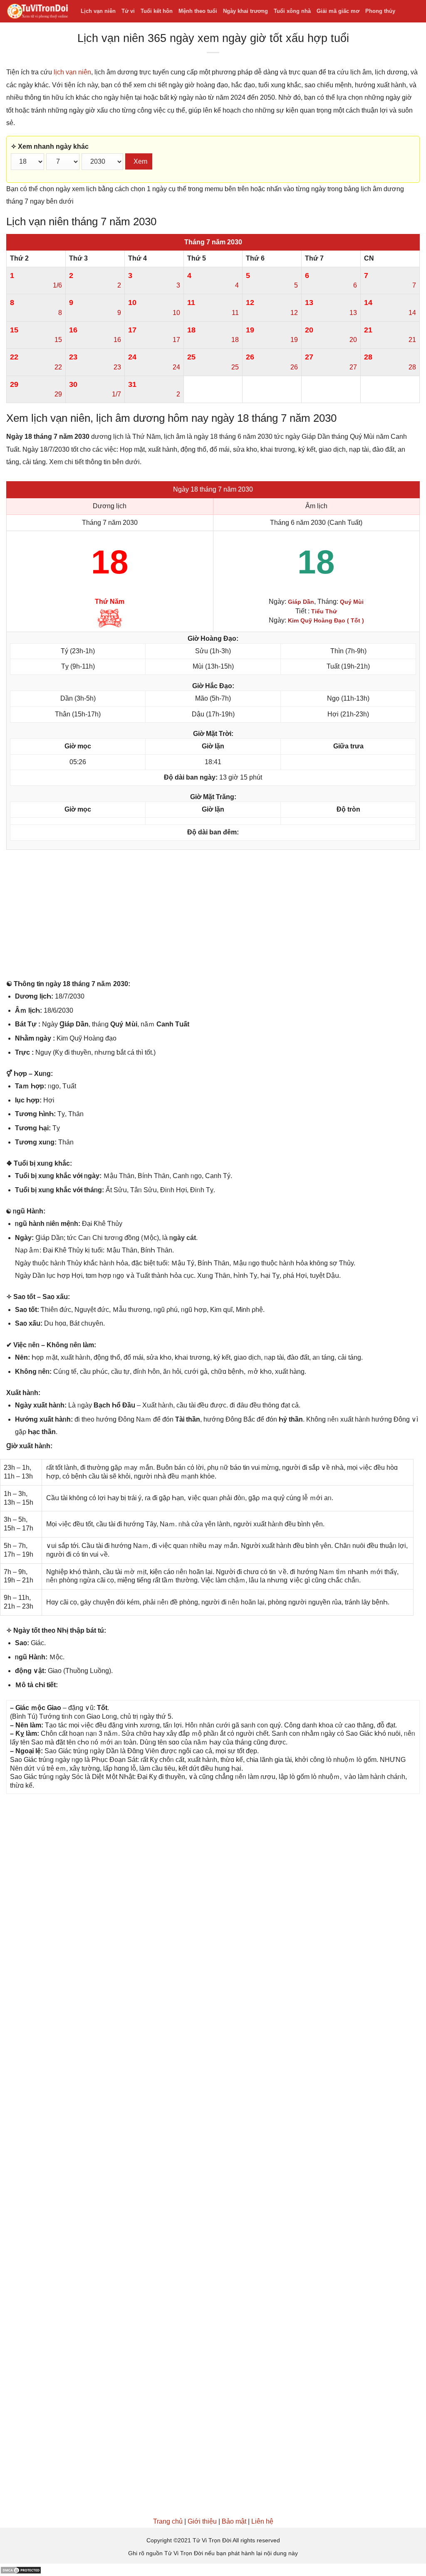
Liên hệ (262, 2521)
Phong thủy (380, 11)
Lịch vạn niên (98, 11)
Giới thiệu (202, 2521)
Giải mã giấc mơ (338, 11)
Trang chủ (168, 2521)
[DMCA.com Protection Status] (21, 2570)
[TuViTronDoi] (37, 11)
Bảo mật (234, 2521)
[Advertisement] (213, 916)
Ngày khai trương (245, 11)
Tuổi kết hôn (157, 11)
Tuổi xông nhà (292, 11)
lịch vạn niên (72, 72)
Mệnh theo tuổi (198, 11)
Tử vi (128, 11)
